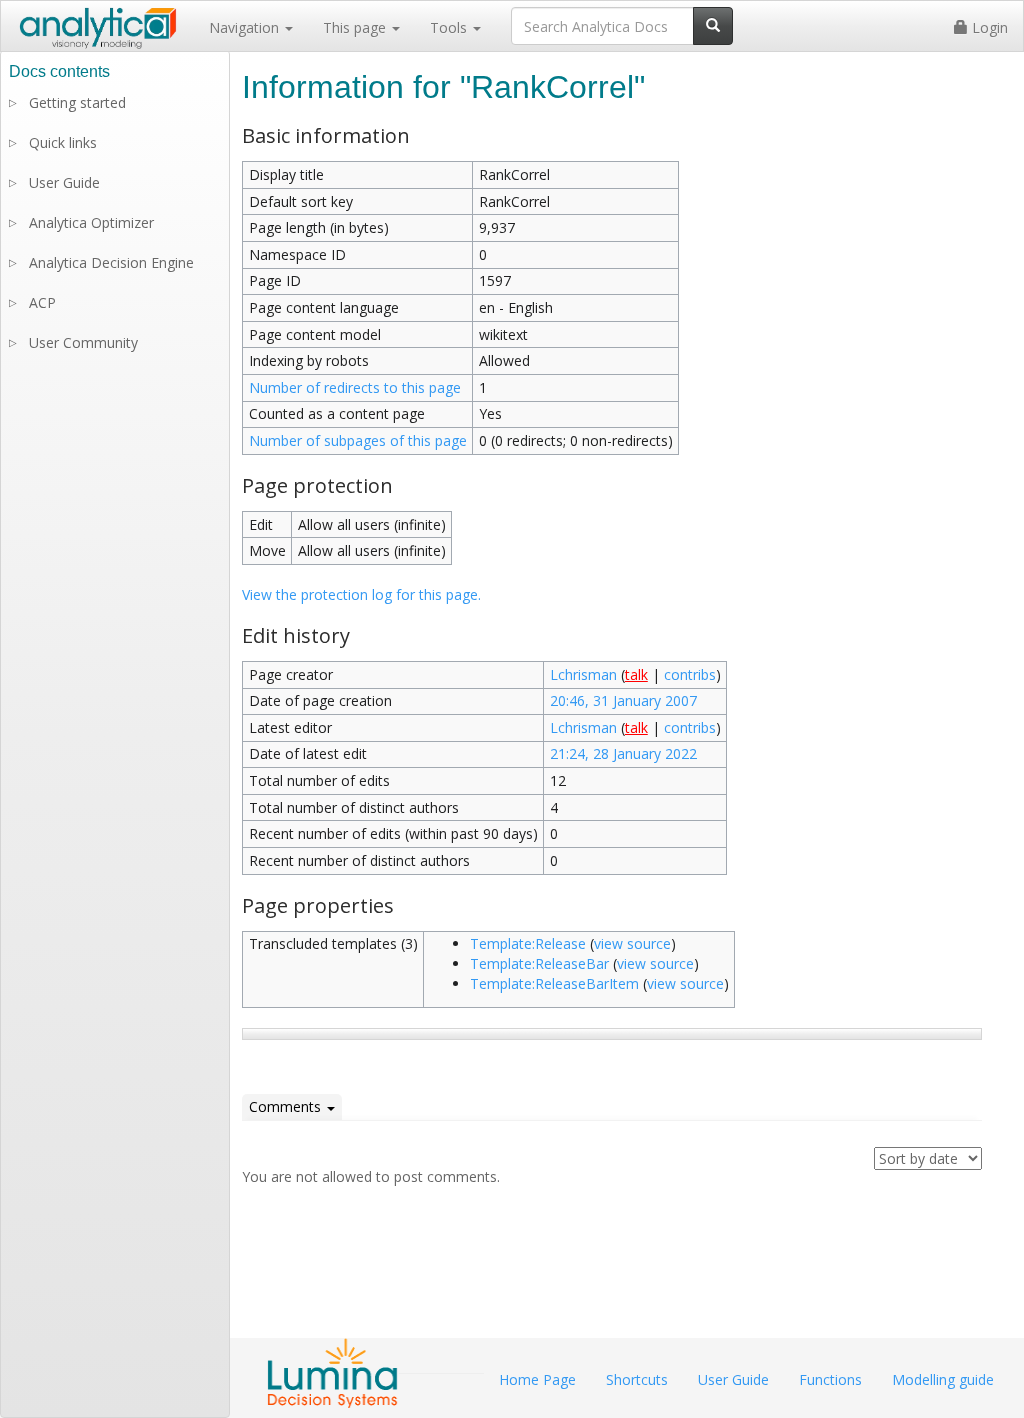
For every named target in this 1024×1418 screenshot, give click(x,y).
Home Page (537, 1379)
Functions (830, 1379)
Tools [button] (450, 27)
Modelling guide (943, 1379)
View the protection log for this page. (361, 594)
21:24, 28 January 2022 (623, 753)
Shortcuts (637, 1379)
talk (636, 674)
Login (988, 27)
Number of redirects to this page (355, 387)
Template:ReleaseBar (539, 963)
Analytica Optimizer (91, 222)
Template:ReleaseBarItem (554, 983)
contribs (690, 674)
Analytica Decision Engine (111, 262)
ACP (42, 302)
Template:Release (528, 943)
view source (632, 943)
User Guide (64, 182)
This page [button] (356, 27)
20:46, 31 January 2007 (623, 700)
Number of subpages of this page (358, 440)
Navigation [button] (246, 27)
